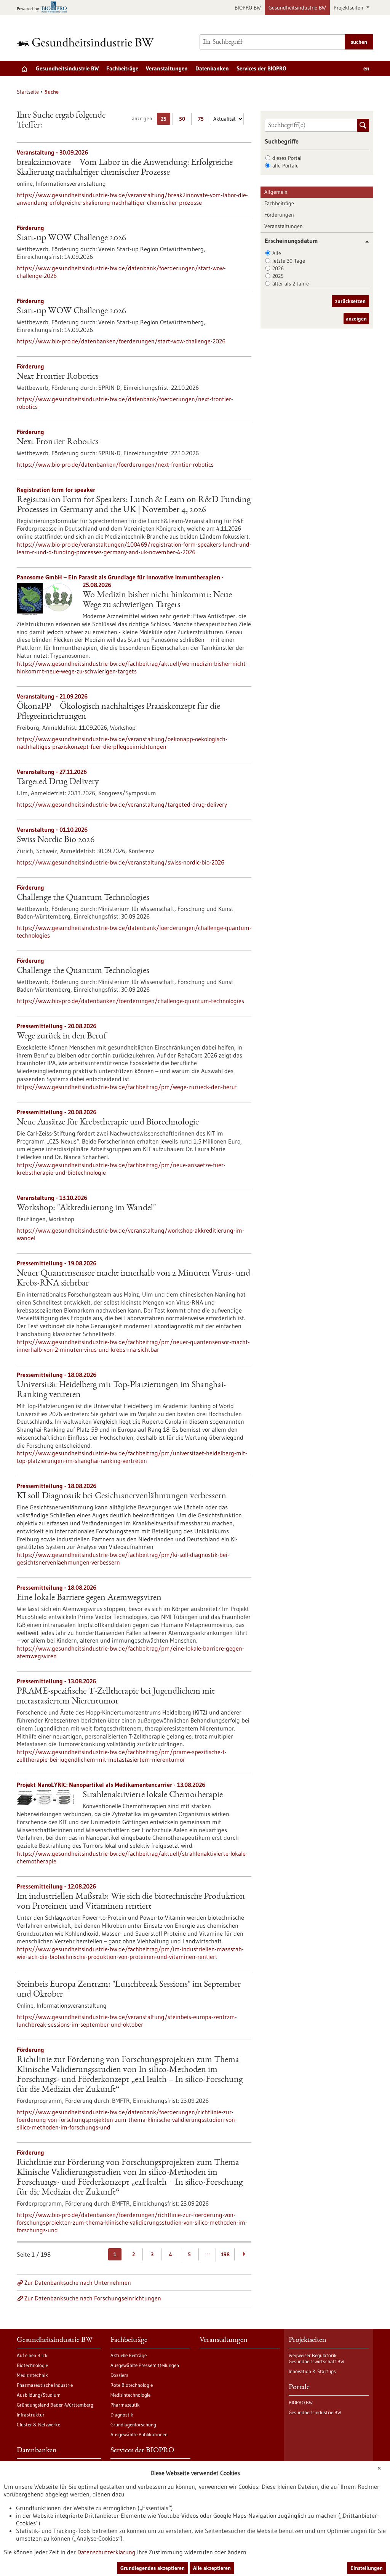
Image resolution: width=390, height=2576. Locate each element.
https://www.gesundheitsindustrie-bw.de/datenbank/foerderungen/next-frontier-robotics (125, 403)
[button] (364, 242)
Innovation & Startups (312, 2371)
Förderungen (279, 215)
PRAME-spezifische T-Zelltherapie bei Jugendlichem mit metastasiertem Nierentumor (116, 1697)
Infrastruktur (31, 2415)
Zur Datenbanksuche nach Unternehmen (78, 2283)
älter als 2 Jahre (291, 284)
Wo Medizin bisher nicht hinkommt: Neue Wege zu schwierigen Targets (157, 600)
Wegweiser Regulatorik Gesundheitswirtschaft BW (316, 2358)
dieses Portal (287, 158)
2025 (278, 276)
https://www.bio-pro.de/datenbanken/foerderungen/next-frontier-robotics (115, 464)
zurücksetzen (350, 301)
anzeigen (356, 319)
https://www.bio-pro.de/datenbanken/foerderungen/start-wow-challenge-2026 (121, 341)
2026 (278, 268)
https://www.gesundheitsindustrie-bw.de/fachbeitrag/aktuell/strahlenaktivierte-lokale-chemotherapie (132, 1857)
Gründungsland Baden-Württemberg (55, 2405)
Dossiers (119, 2375)
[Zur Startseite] (87, 42)
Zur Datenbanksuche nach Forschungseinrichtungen (93, 2298)
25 (165, 120)
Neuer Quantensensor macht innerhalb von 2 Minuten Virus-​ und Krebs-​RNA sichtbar (133, 1279)
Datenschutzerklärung (106, 2552)
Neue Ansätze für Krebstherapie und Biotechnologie (108, 1123)
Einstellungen (367, 2568)
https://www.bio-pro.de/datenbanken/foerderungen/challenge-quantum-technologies (130, 1001)
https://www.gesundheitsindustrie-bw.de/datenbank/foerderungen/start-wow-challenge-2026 (121, 272)
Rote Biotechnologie (132, 2385)
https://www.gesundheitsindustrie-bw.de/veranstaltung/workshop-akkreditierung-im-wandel (130, 1234)
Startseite (28, 92)
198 (225, 2254)
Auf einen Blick (32, 2355)
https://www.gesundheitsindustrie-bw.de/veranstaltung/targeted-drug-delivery (122, 804)
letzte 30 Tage (289, 261)
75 (203, 120)
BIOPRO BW (248, 8)
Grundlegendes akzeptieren (153, 2568)
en (366, 68)
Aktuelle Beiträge (129, 2355)
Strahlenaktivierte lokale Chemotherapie (153, 1795)
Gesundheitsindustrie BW (297, 8)
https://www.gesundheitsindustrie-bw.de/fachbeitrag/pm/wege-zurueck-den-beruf (127, 1087)
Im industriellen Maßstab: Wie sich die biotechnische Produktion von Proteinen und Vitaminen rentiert (131, 1902)
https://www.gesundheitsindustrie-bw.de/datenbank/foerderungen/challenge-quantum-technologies (134, 932)
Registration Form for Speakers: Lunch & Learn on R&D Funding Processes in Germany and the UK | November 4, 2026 (134, 505)
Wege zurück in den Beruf (62, 1037)
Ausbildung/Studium (39, 2395)
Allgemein (276, 192)
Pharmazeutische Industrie (45, 2385)
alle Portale (285, 166)
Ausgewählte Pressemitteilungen (145, 2365)
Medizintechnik (32, 2375)
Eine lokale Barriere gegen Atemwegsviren (89, 1598)
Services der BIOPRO (261, 68)
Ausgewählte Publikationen (139, 2434)
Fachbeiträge (122, 68)
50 (184, 120)
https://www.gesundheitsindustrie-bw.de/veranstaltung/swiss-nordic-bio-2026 (121, 862)
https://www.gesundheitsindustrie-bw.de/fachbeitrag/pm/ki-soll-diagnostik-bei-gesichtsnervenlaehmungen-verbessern (123, 1558)
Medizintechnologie (130, 2395)
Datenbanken (212, 68)
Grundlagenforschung (133, 2424)
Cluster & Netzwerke (38, 2424)
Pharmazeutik (125, 2405)
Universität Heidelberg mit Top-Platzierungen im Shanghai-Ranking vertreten (121, 1390)
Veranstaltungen (167, 68)
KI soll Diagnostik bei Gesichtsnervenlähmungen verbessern (121, 1496)
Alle (277, 253)
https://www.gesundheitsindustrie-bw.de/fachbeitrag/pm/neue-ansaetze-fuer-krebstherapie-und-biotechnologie (121, 1169)
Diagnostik (122, 2415)
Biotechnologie (32, 2365)
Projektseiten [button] (349, 8)
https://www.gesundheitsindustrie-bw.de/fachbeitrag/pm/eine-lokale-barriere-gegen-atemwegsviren (130, 1652)
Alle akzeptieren (212, 2568)
